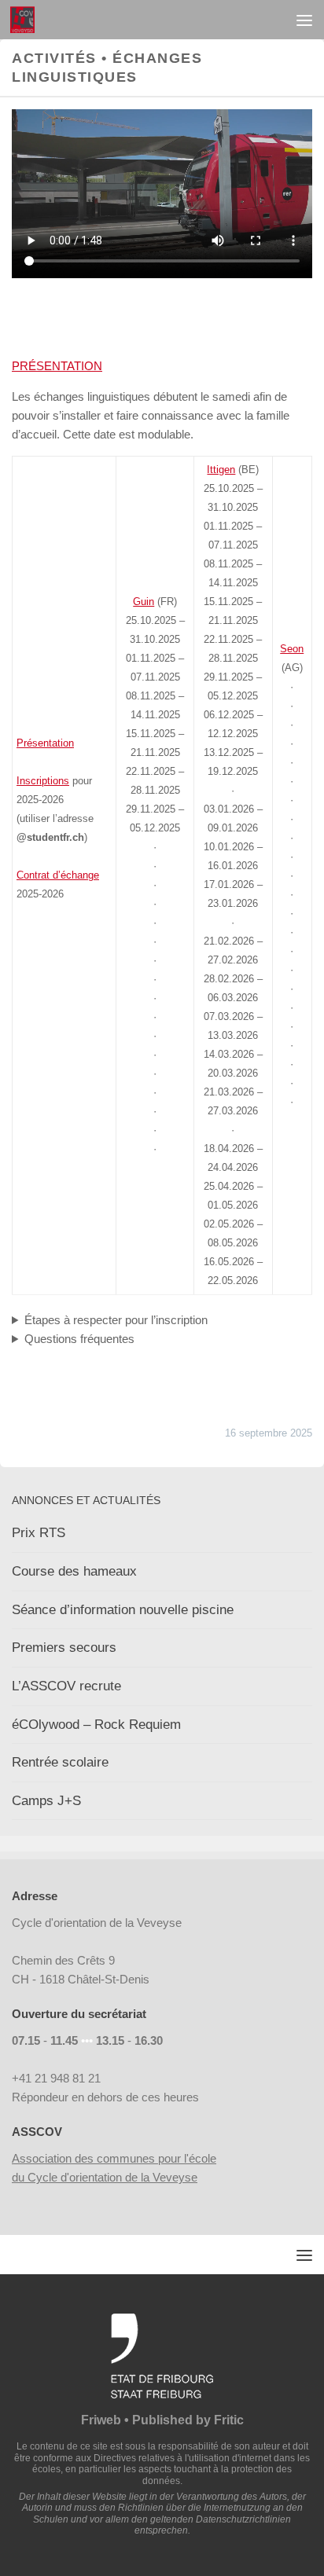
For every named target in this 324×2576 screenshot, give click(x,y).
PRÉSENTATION (57, 366)
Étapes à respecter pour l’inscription (116, 1320)
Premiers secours (64, 1648)
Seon (292, 649)
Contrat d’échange (58, 875)
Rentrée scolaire (60, 1762)
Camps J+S (46, 1801)
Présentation (45, 743)
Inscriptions (43, 781)
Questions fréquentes (79, 1339)
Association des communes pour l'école (114, 2158)
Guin (144, 602)
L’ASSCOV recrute (66, 1686)
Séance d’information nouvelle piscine (123, 1610)
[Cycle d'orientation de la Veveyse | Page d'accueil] (26, 20)
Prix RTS (39, 1533)
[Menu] (304, 20)
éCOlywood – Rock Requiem (96, 1725)
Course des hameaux (74, 1571)
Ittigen (221, 470)
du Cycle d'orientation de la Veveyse (105, 2177)
